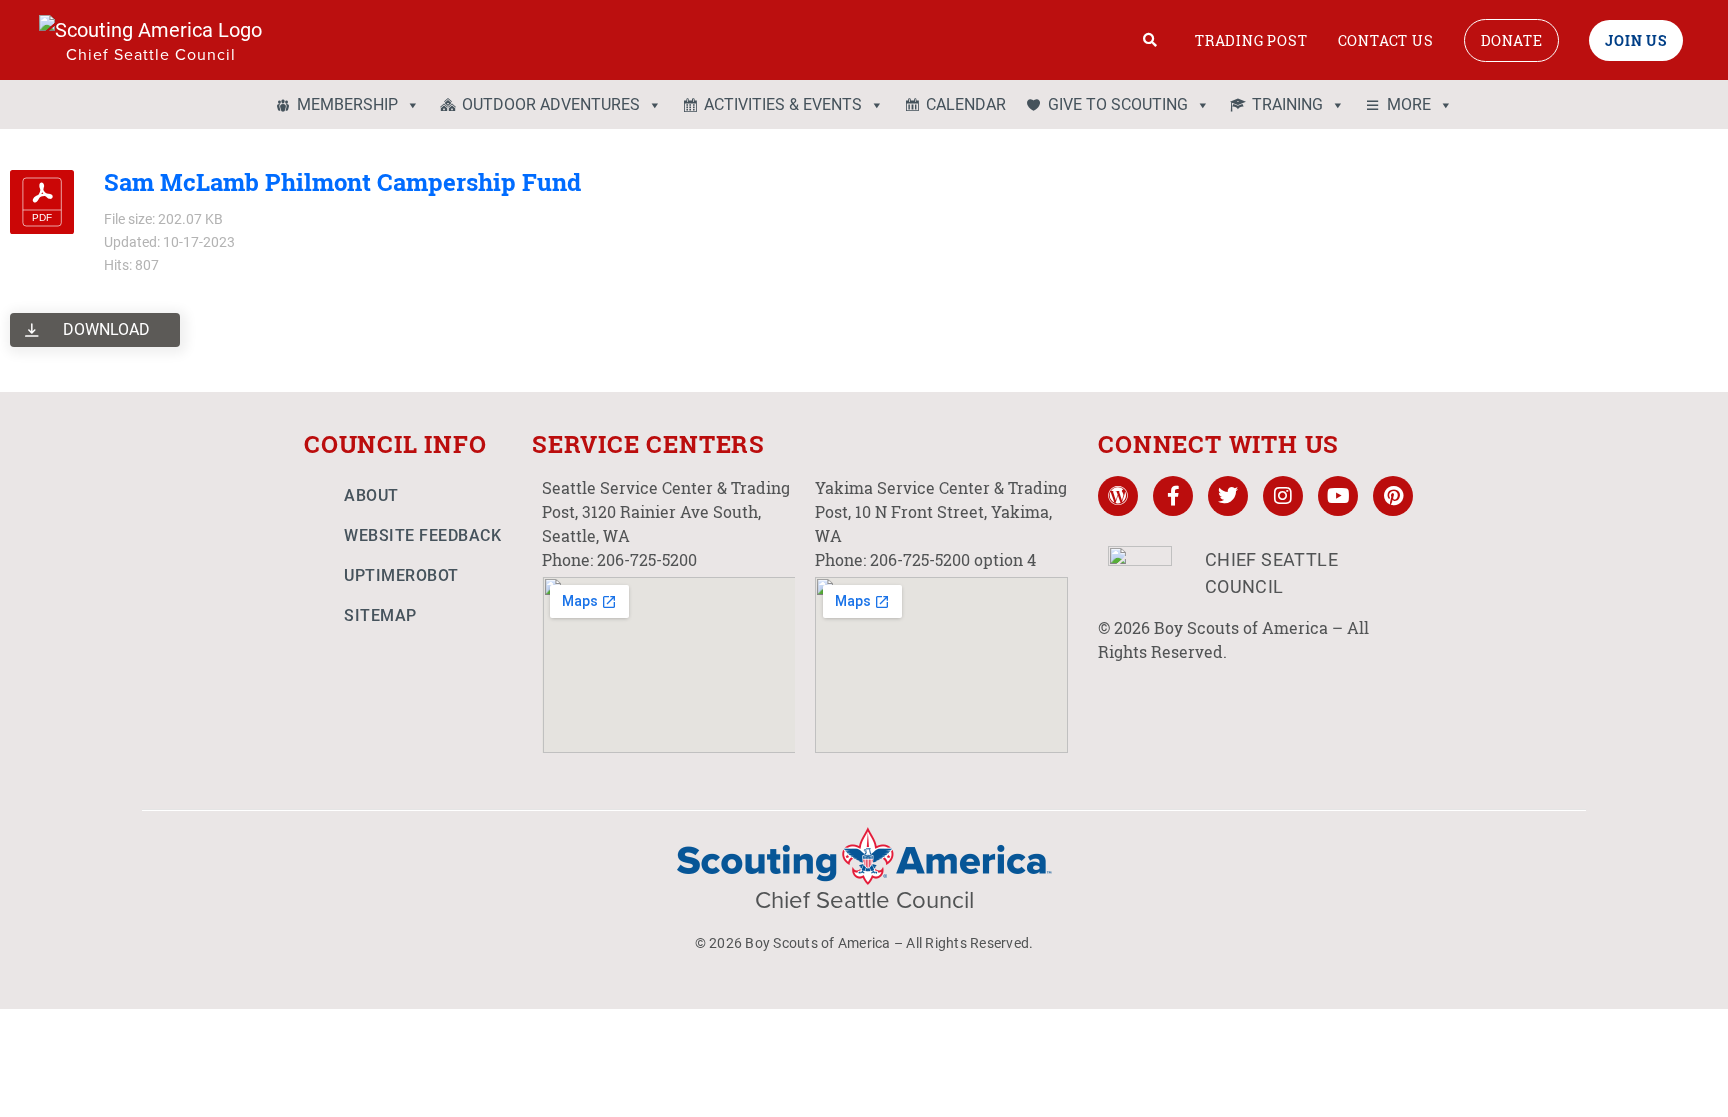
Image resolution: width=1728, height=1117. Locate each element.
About (371, 495)
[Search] (1150, 40)
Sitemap (380, 615)
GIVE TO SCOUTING (1118, 104)
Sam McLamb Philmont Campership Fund (342, 182)
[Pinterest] (1393, 496)
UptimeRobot (401, 575)
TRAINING (1287, 104)
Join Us (1636, 40)
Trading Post (1251, 40)
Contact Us (1386, 40)
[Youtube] (1338, 496)
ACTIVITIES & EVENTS (783, 104)
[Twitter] (1228, 496)
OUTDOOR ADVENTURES (551, 104)
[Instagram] (1283, 496)
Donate (1512, 40)
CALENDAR (966, 104)
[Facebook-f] (1173, 496)
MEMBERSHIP (347, 104)
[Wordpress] (1118, 496)
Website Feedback (422, 535)
